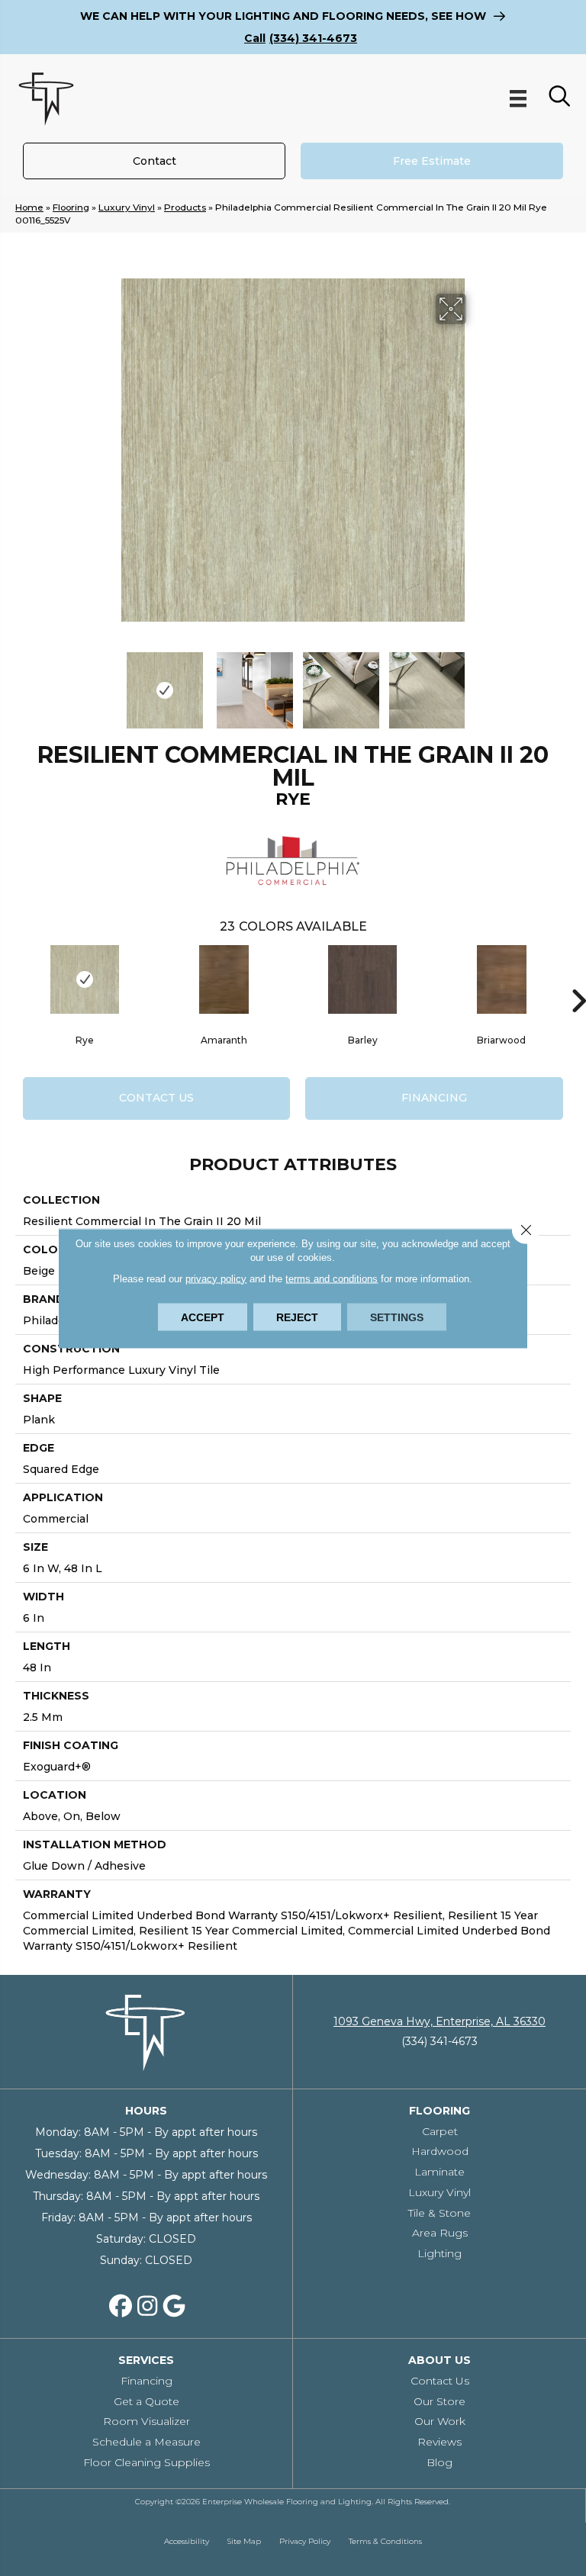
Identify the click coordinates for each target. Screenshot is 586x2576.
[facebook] (121, 2307)
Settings (397, 1317)
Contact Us (156, 1098)
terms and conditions (332, 1278)
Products (185, 207)
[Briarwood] (501, 979)
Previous (110, 683)
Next (476, 683)
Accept (203, 1317)
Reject (297, 1317)
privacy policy (216, 1278)
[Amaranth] (224, 979)
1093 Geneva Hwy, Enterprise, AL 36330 (439, 2021)
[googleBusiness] (174, 2307)
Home (29, 207)
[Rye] (85, 979)
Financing (434, 1098)
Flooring (71, 207)
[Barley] (362, 979)
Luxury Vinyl (127, 207)
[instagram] (147, 2307)
